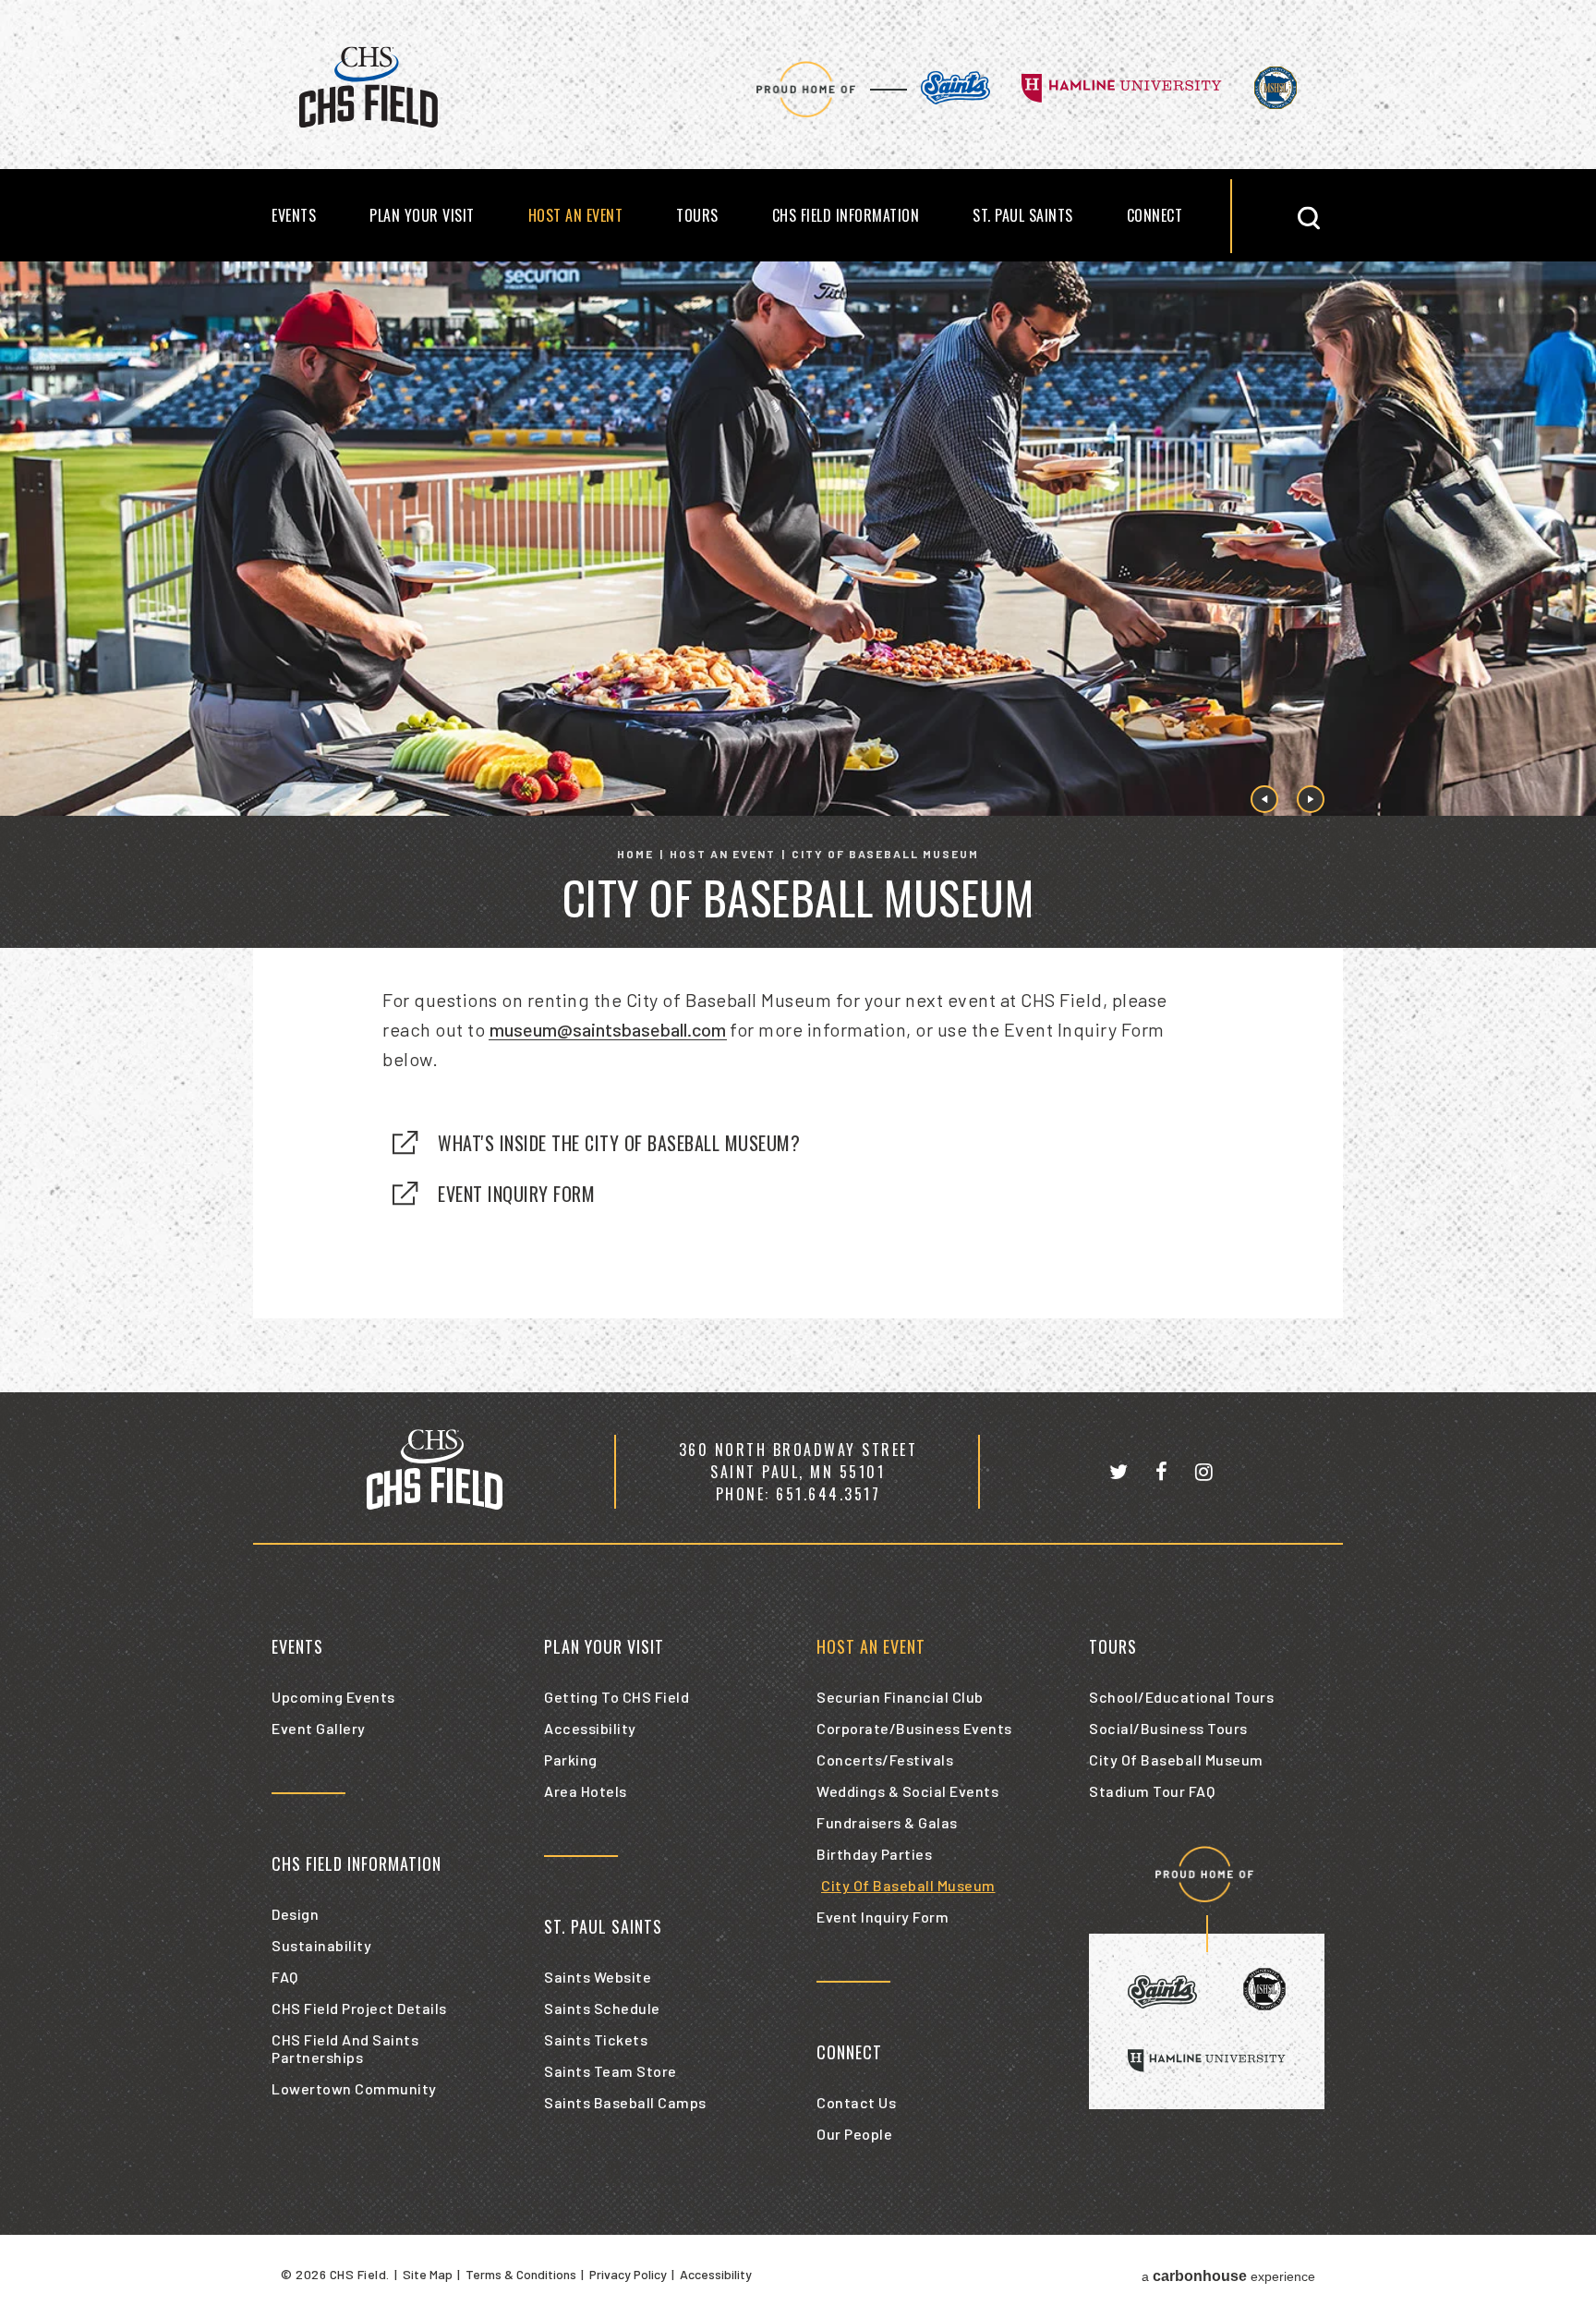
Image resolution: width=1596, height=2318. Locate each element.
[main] (798, 827)
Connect (1155, 215)
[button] (1303, 217)
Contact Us (856, 2102)
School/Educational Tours (1181, 1697)
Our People (854, 2134)
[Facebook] (1161, 1472)
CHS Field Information (846, 215)
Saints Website (598, 1977)
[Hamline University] (1122, 90)
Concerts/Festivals (885, 1760)
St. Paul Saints (1023, 215)
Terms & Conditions (521, 2274)
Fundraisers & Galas (887, 1822)
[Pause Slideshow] (1572, 287)
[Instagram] (1204, 1472)
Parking (571, 1760)
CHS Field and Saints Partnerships (345, 2048)
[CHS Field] (369, 123)
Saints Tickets (596, 2039)
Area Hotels (586, 1791)
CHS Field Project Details (359, 2008)
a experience (1228, 2276)
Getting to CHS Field (617, 1697)
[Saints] (955, 89)
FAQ (285, 1977)
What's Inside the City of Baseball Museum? (619, 1143)
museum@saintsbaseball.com (608, 1029)
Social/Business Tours (1168, 1728)
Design (295, 1914)
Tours (697, 215)
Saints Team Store (611, 2071)
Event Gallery (319, 1728)
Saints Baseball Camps (625, 2102)
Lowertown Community (354, 2088)
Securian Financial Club (900, 1697)
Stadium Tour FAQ (1152, 1791)
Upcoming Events (333, 1697)
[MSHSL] (1276, 89)
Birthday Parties (874, 1854)
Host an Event (576, 215)
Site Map (428, 2274)
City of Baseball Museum (908, 1885)
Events (294, 215)
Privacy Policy (628, 2274)
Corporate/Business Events (914, 1728)
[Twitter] (1118, 1472)
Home (635, 854)
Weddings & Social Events (907, 1791)
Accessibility (590, 1728)
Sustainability (321, 1945)
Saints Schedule (602, 2008)
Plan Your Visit (422, 215)
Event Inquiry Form (516, 1194)
